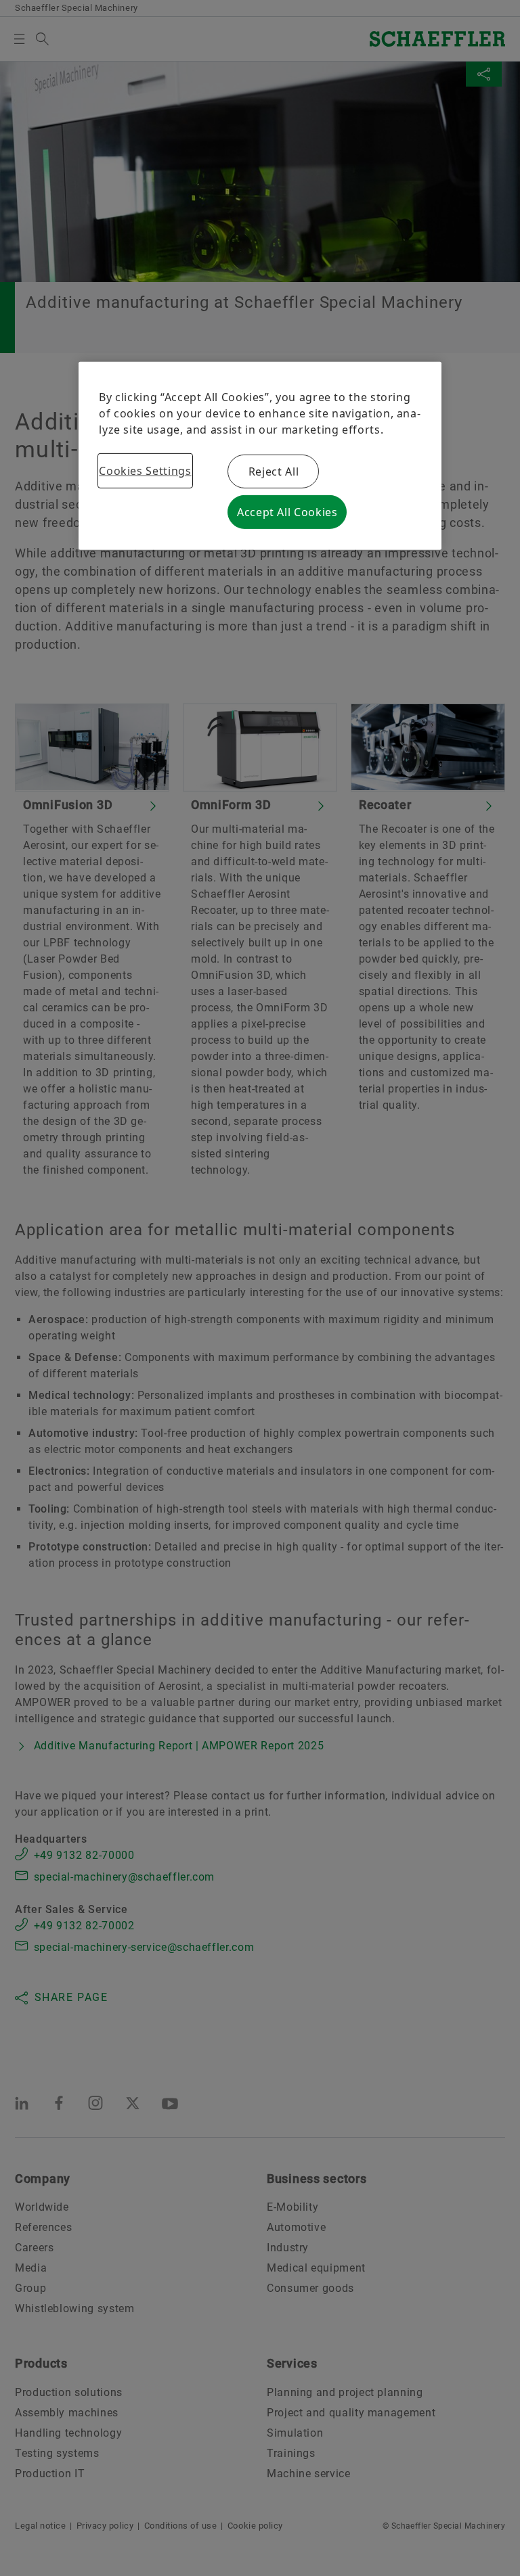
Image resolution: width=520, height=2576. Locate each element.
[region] (260, 456)
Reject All (274, 471)
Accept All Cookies (287, 512)
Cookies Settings (145, 471)
